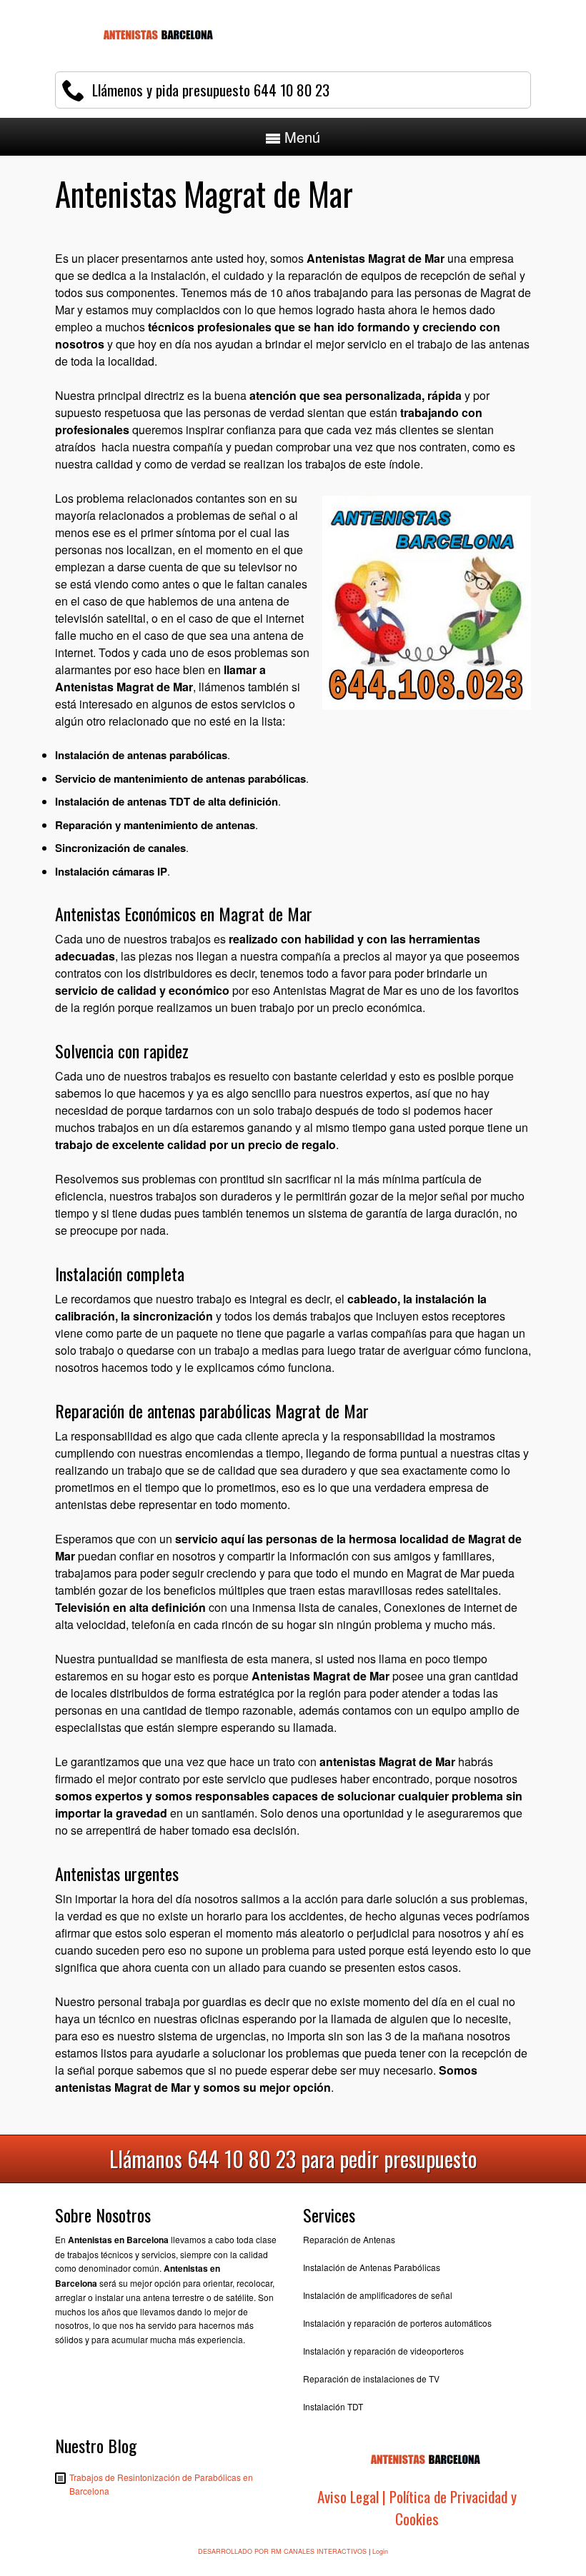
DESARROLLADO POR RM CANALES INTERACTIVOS (282, 2551)
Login (380, 2551)
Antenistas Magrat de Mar (124, 687)
